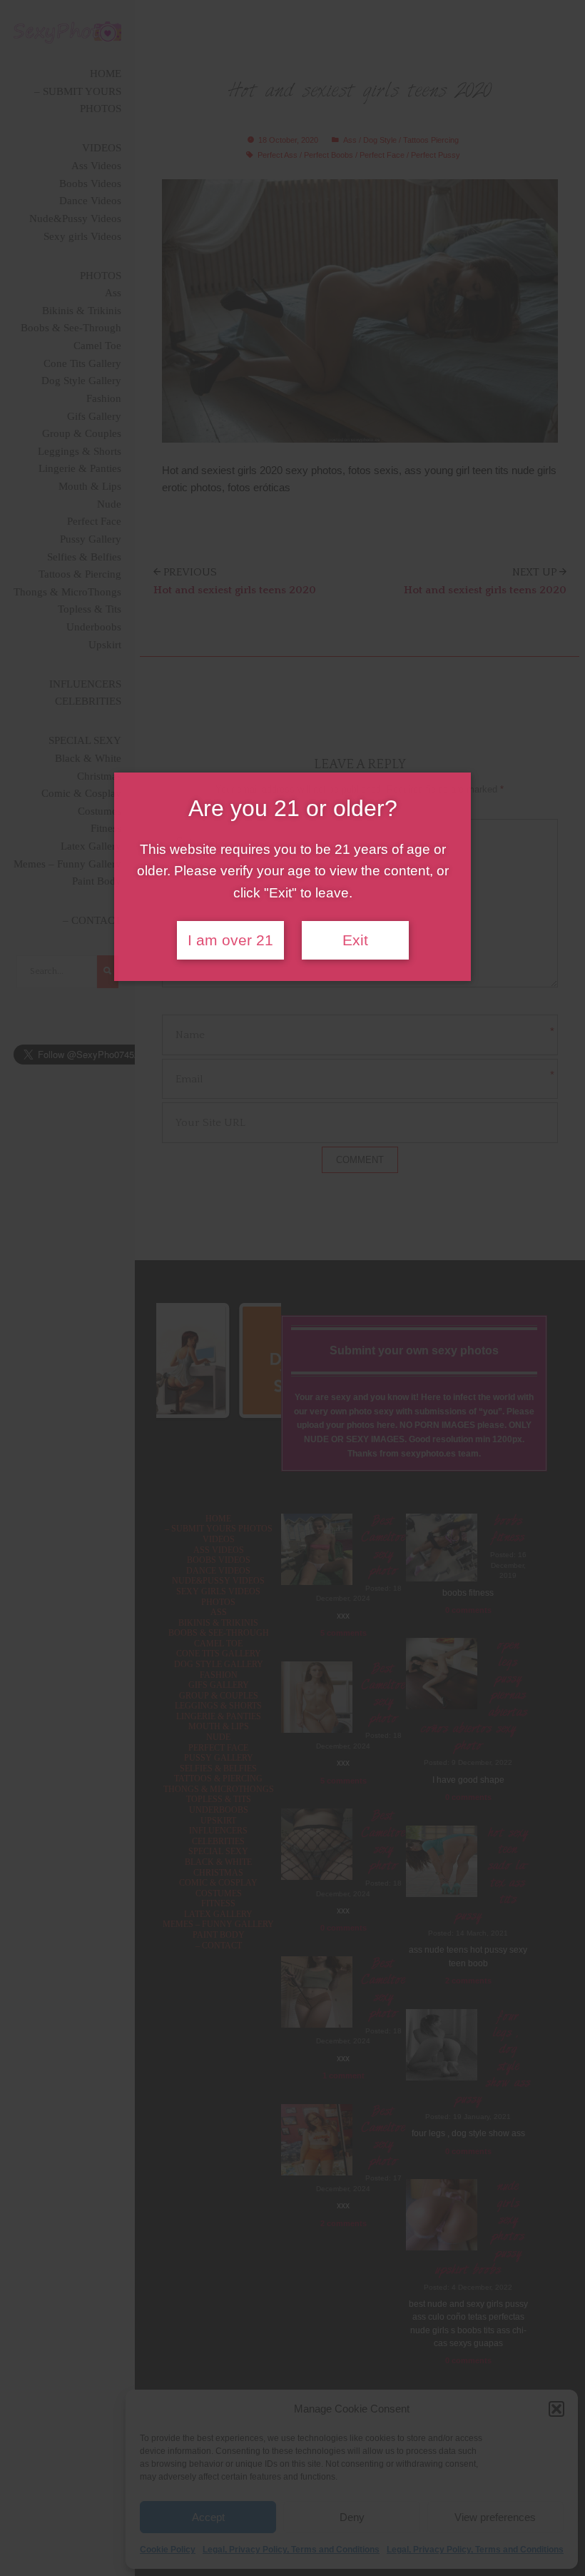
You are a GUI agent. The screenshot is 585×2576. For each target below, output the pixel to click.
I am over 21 (230, 940)
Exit (355, 940)
